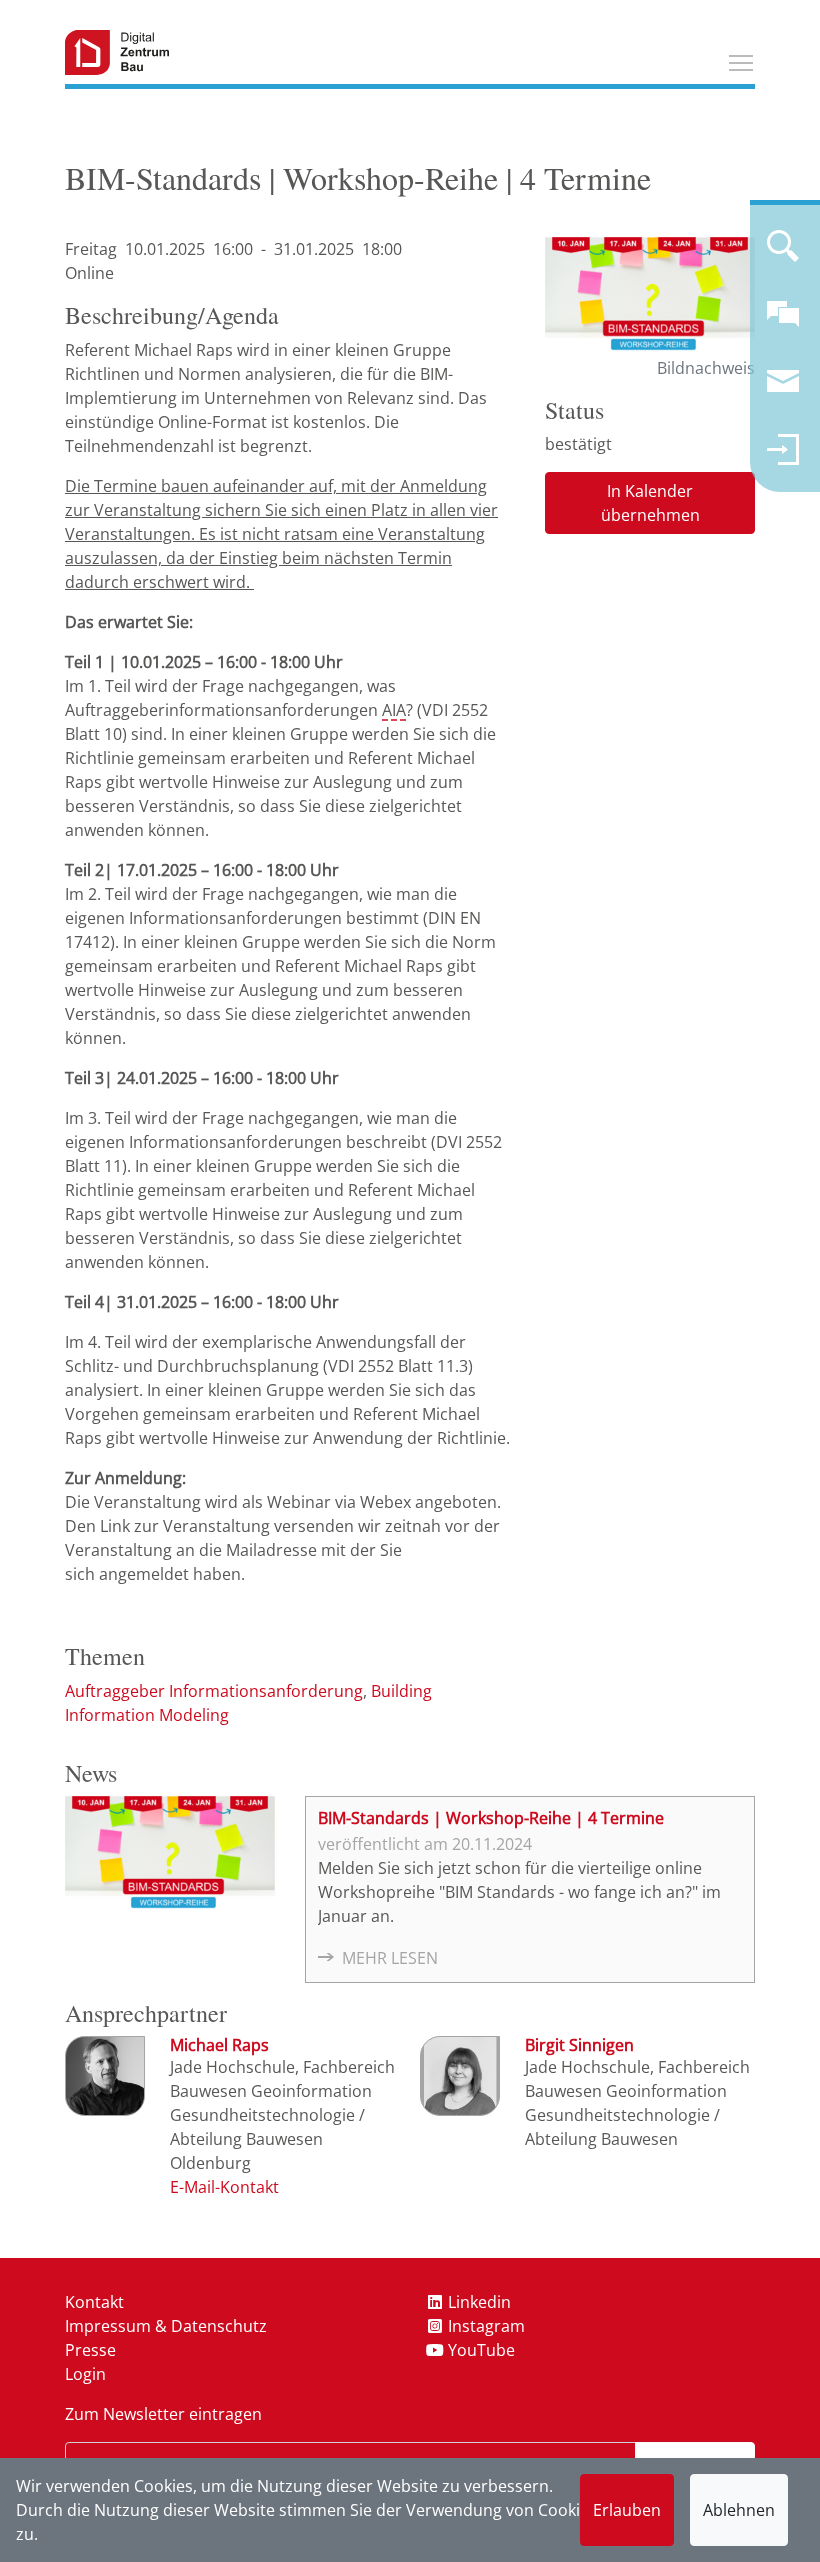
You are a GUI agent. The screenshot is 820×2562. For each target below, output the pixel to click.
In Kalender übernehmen (650, 503)
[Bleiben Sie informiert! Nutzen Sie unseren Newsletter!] (783, 390)
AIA (394, 710)
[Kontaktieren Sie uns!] (783, 322)
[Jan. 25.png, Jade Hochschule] (650, 296)
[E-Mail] (224, 2187)
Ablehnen (739, 2510)
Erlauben (627, 2510)
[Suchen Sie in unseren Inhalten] (783, 254)
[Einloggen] (783, 458)
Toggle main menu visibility (741, 62)
